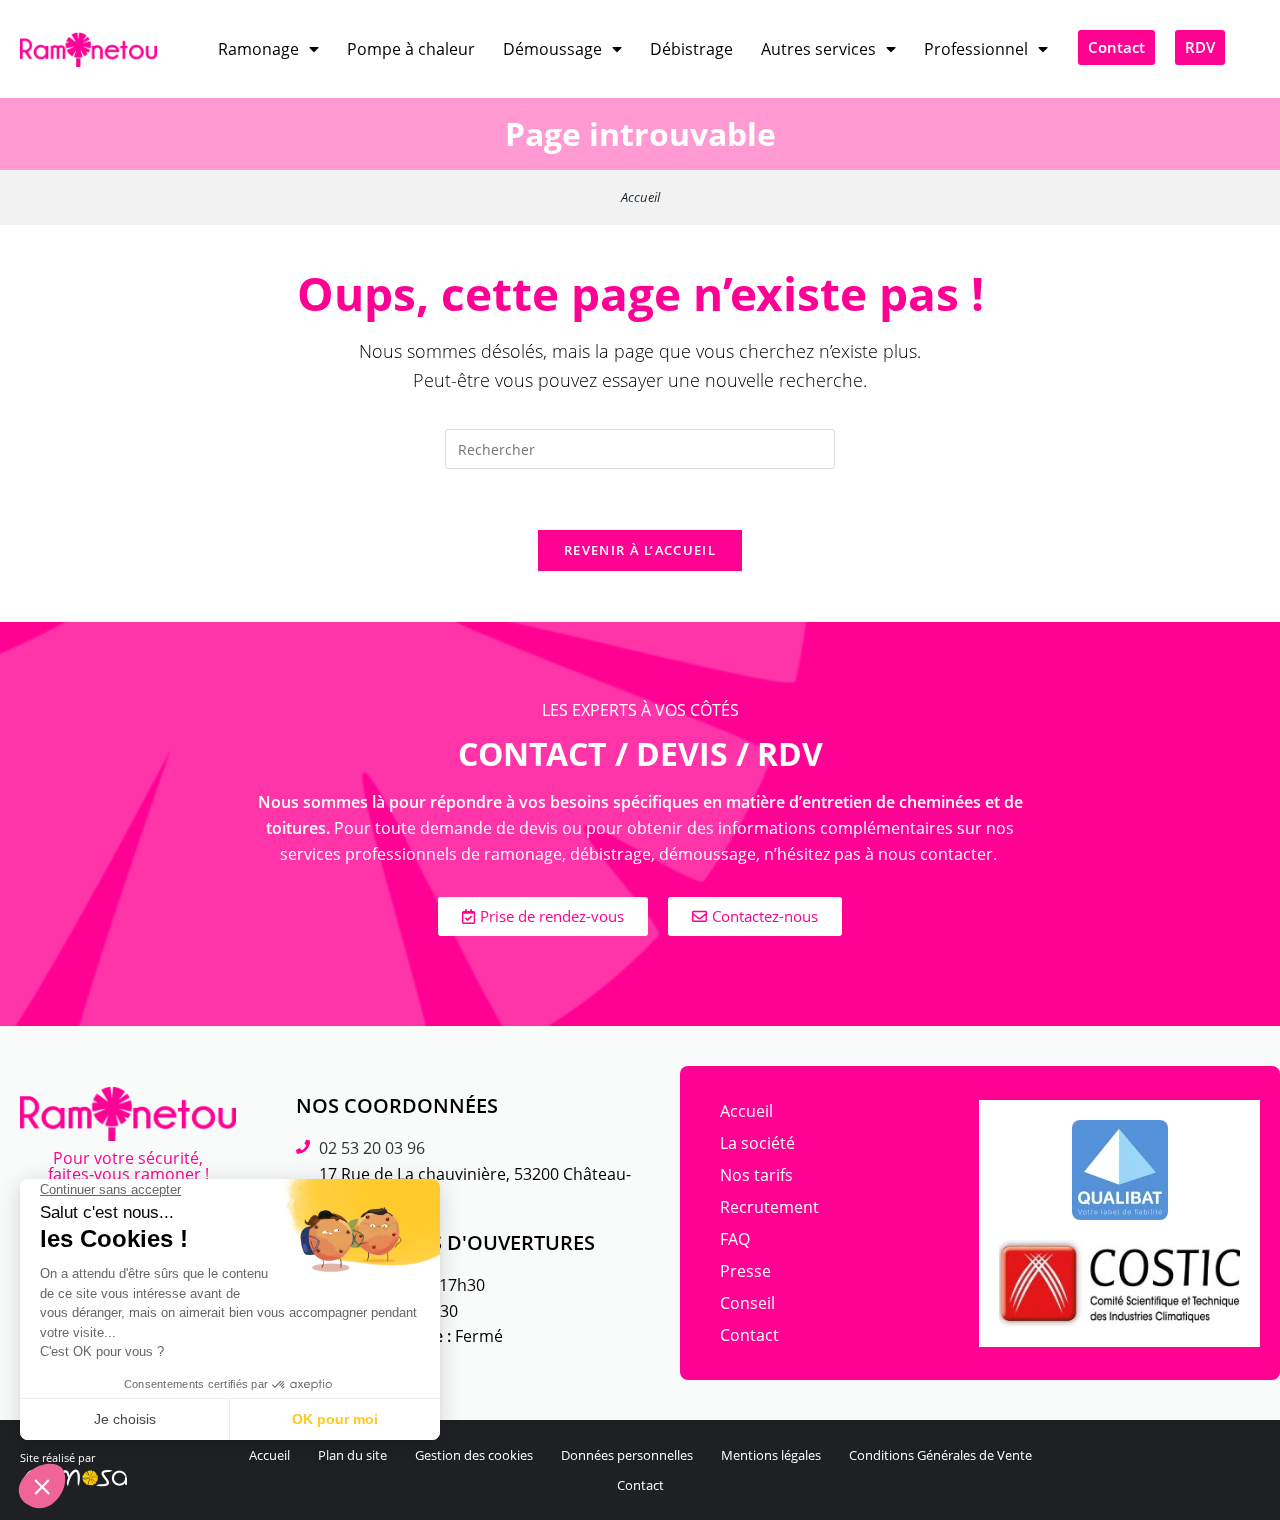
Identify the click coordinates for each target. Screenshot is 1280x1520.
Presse (745, 1271)
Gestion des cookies (474, 1455)
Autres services (818, 49)
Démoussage (552, 49)
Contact (749, 1335)
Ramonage (258, 49)
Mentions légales (771, 1455)
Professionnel (976, 49)
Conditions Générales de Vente (940, 1455)
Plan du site (352, 1455)
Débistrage (691, 49)
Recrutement (769, 1207)
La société (757, 1143)
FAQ (735, 1239)
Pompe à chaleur (411, 49)
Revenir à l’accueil (640, 550)
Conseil (747, 1303)
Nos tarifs (756, 1175)
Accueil (640, 197)
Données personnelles (627, 1455)
